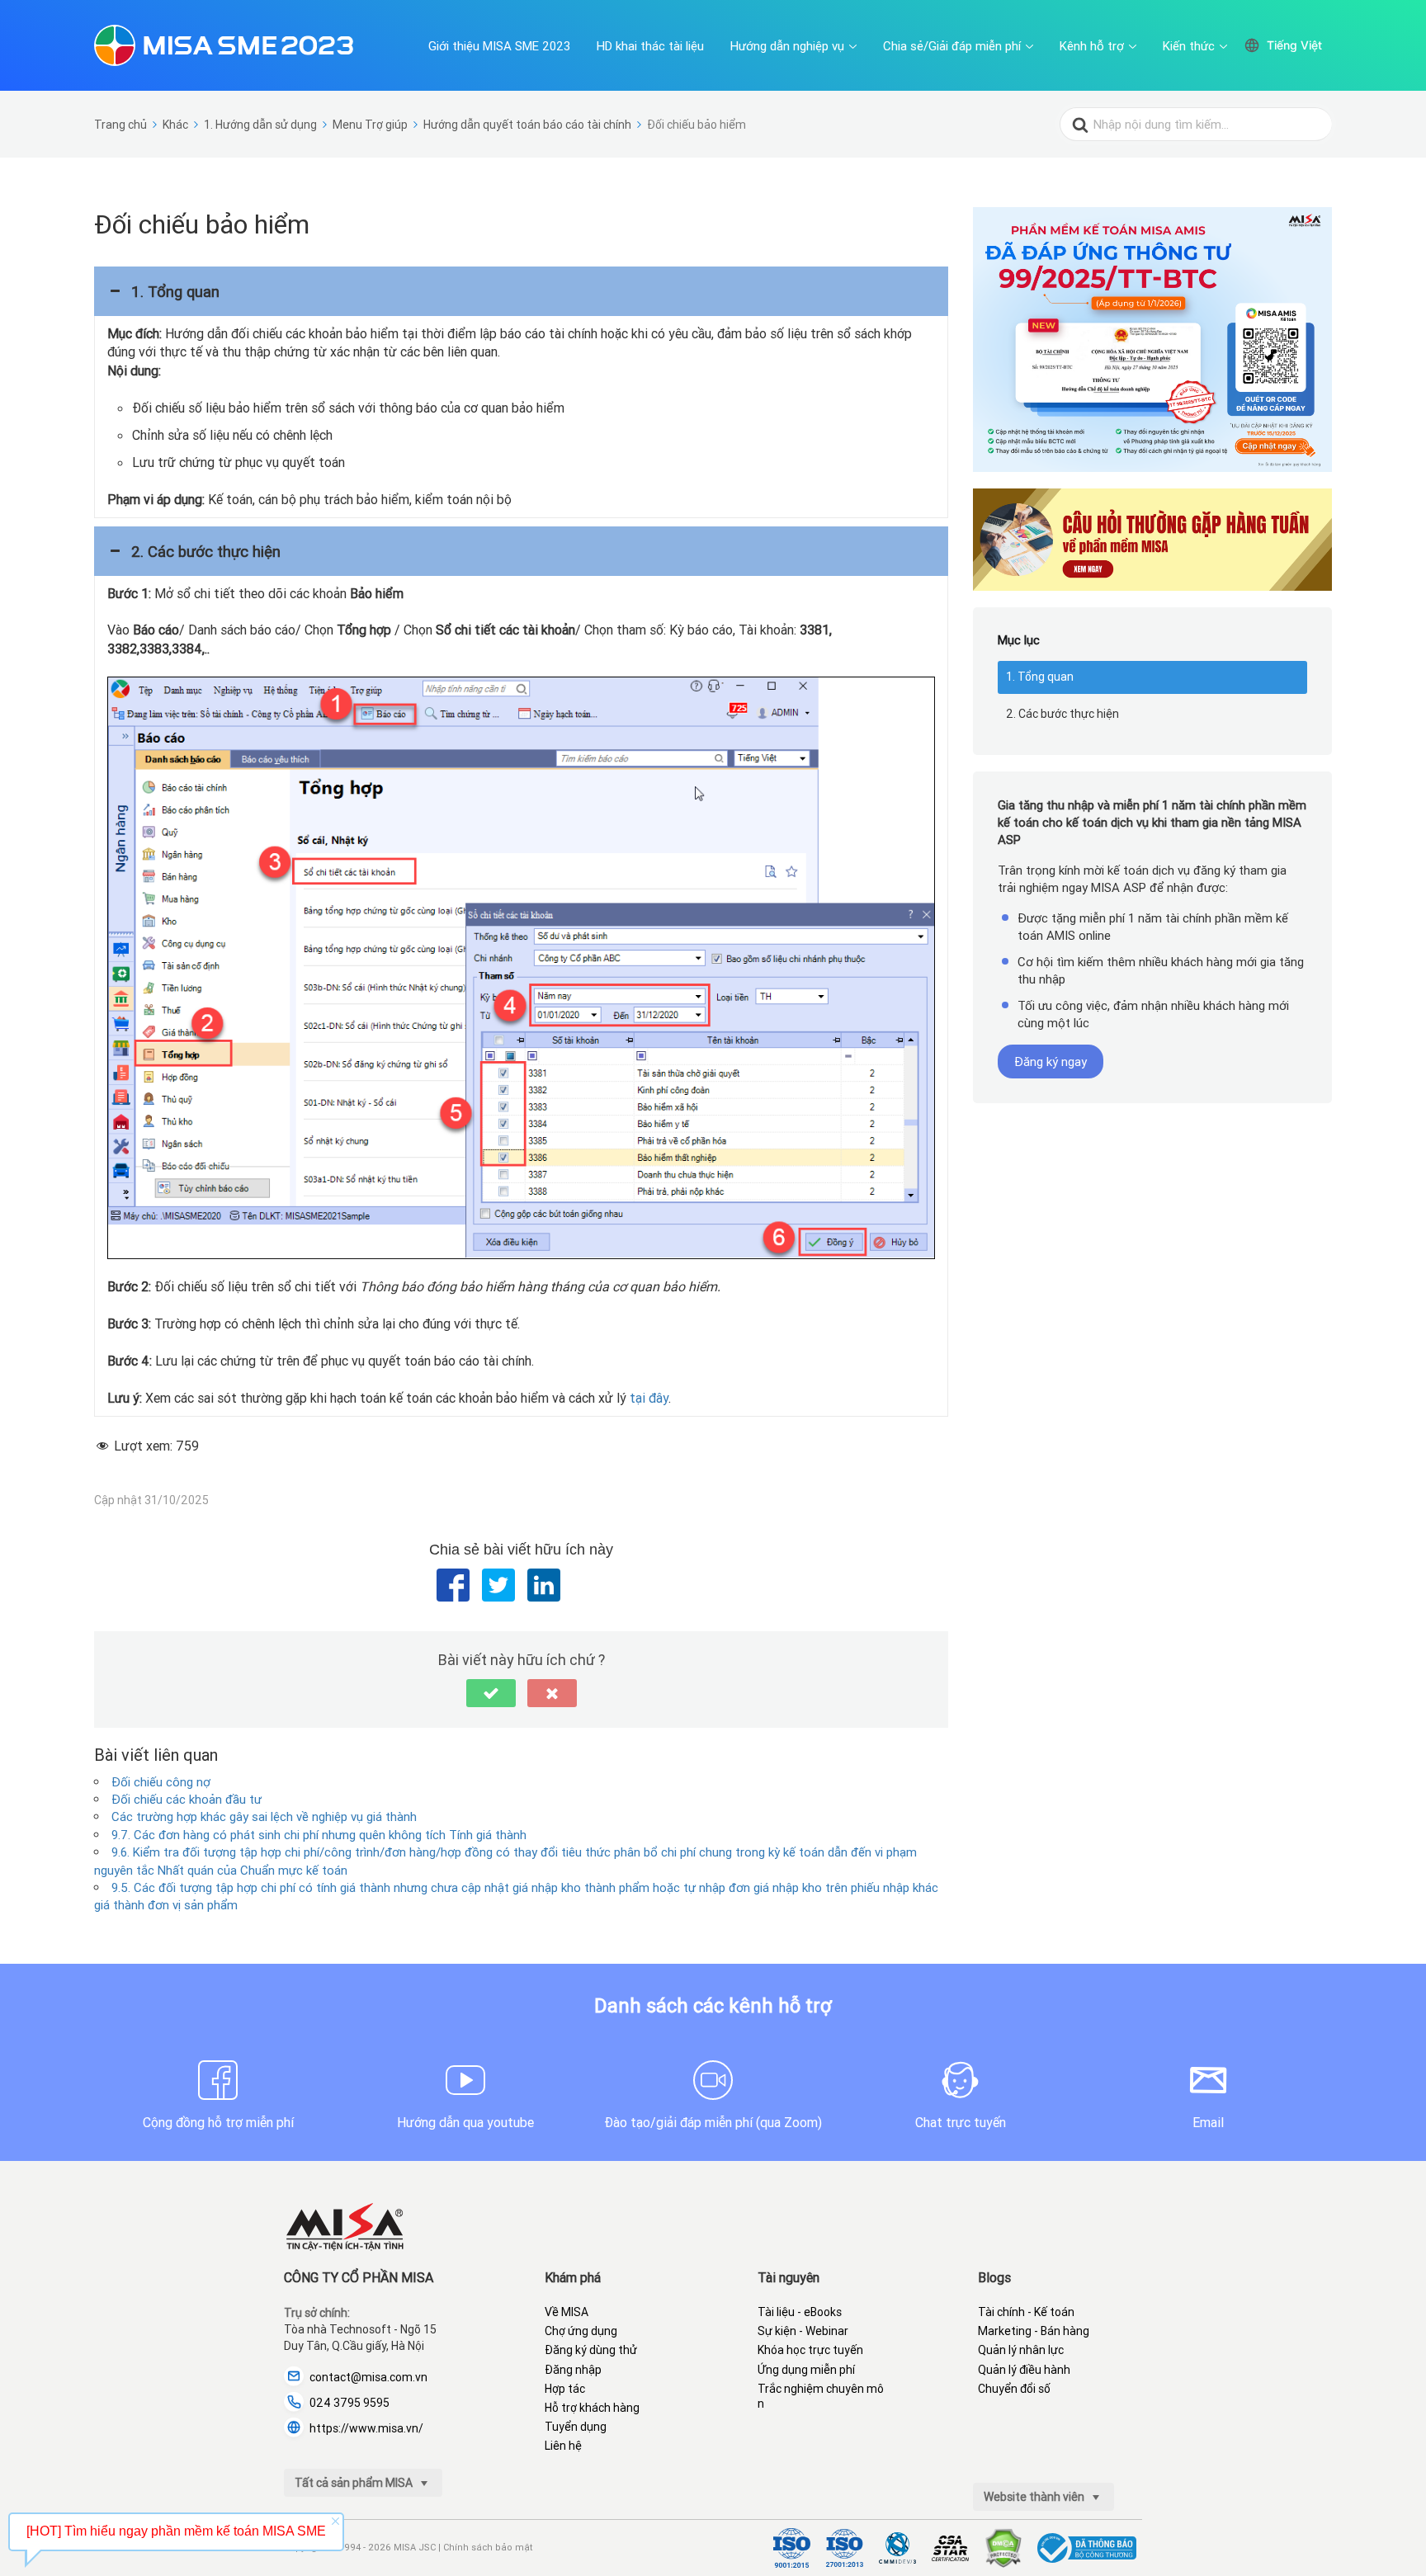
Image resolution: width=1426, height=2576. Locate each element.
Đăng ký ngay (1051, 1062)
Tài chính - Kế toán (1026, 2312)
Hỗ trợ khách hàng (592, 2408)
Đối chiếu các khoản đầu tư (187, 1799)
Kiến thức (1189, 46)
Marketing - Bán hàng (1034, 2331)
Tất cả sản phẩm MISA (355, 2483)
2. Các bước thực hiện (1062, 714)
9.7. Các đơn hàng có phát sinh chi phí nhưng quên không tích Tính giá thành (319, 1835)
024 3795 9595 (349, 2403)
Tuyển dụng (576, 2427)
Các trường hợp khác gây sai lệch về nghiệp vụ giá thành (264, 1816)
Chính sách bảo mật (488, 2547)
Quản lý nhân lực (1021, 2350)
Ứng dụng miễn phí (806, 2370)
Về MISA (567, 2312)
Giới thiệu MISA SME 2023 (499, 46)
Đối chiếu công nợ (161, 1782)
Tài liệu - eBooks (800, 2312)
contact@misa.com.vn (368, 2377)
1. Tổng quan (1040, 677)
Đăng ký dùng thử (591, 2350)
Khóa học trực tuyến (810, 2350)
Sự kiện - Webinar (803, 2331)
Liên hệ (563, 2446)
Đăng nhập (573, 2370)
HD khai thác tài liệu (650, 46)
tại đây (649, 1398)
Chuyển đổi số (1014, 2389)
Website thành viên (1035, 2497)
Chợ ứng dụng (581, 2331)
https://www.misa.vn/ (366, 2428)
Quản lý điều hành (1024, 2370)
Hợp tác (565, 2389)
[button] (521, 291)
